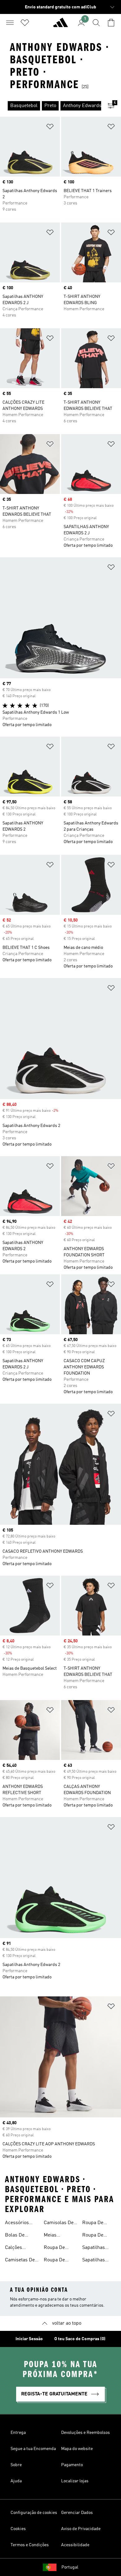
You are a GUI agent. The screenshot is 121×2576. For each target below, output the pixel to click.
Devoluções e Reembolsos (85, 2433)
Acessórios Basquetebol (19, 2224)
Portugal (70, 2567)
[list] (51, 106)
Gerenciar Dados (77, 2513)
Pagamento (72, 2465)
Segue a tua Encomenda (33, 2449)
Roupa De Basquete (54, 2248)
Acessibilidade (75, 2545)
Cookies (18, 2529)
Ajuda (16, 2481)
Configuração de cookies (34, 2513)
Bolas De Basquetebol (19, 2236)
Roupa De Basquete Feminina (54, 2261)
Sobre (16, 2465)
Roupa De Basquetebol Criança (96, 2224)
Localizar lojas (75, 2481)
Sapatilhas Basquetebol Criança (96, 2261)
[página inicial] (60, 25)
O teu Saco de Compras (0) (80, 2339)
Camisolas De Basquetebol (59, 2224)
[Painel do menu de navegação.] (10, 23)
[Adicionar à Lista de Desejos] (50, 128)
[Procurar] (96, 23)
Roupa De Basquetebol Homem (96, 2236)
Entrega (18, 2433)
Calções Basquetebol (19, 2248)
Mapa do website (77, 2449)
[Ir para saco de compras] (111, 23)
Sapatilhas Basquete (94, 2248)
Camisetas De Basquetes (20, 2261)
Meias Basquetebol (57, 2236)
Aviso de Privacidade (81, 2529)
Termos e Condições (30, 2545)
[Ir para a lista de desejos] (25, 23)
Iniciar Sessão (29, 2339)
